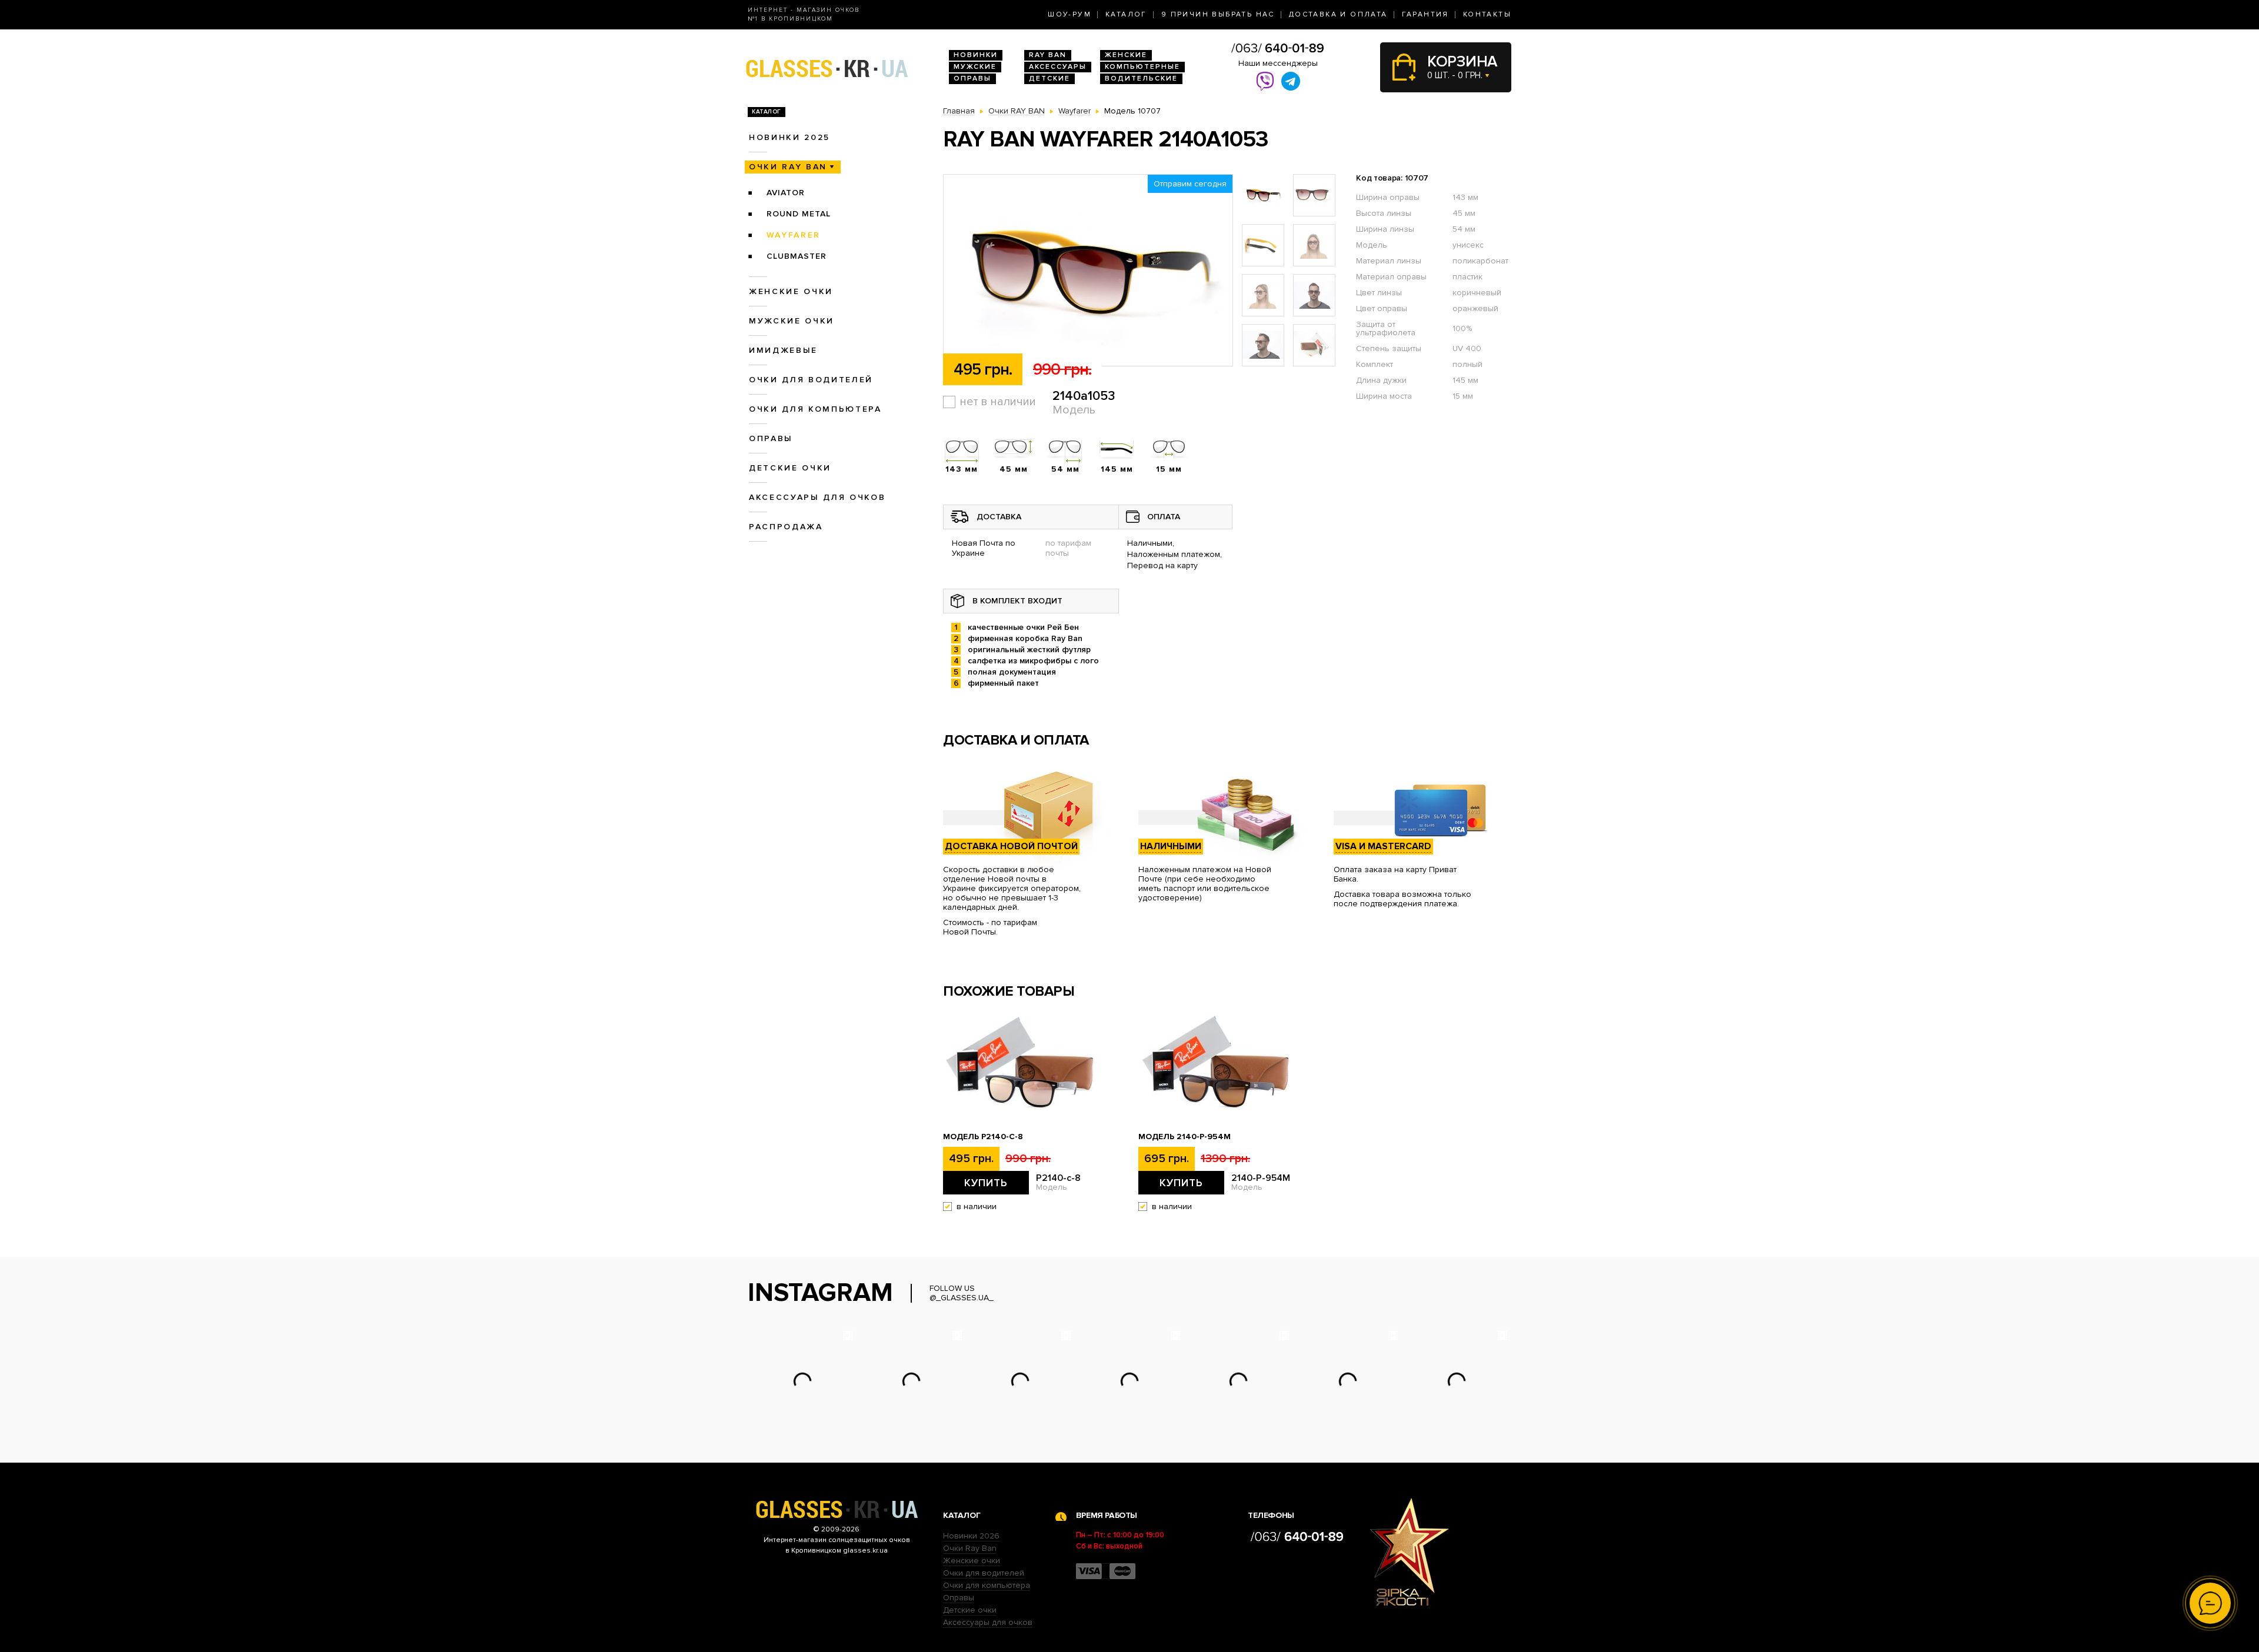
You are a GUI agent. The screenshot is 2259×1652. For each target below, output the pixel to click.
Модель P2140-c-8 (983, 1137)
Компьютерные (1142, 67)
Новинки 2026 (971, 1536)
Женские (1126, 55)
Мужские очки (792, 321)
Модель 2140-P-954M (1185, 1137)
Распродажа (786, 527)
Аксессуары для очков (817, 497)
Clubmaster (797, 256)
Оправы (972, 79)
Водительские (1141, 79)
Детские (1049, 79)
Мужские (975, 67)
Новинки (976, 55)
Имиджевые (783, 350)
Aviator (786, 193)
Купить (986, 1183)
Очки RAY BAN (788, 167)
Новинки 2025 (789, 137)
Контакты (1487, 14)
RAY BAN (1048, 55)
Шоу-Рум (1069, 14)
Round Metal (799, 214)
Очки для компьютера (815, 409)
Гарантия (1425, 14)
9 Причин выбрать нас (1218, 14)
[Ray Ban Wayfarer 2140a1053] (1088, 271)
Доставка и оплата (1338, 14)
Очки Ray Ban (970, 1548)
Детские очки (790, 468)
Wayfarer (794, 235)
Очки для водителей (811, 380)
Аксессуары (1058, 67)
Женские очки (791, 291)
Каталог (1126, 14)
